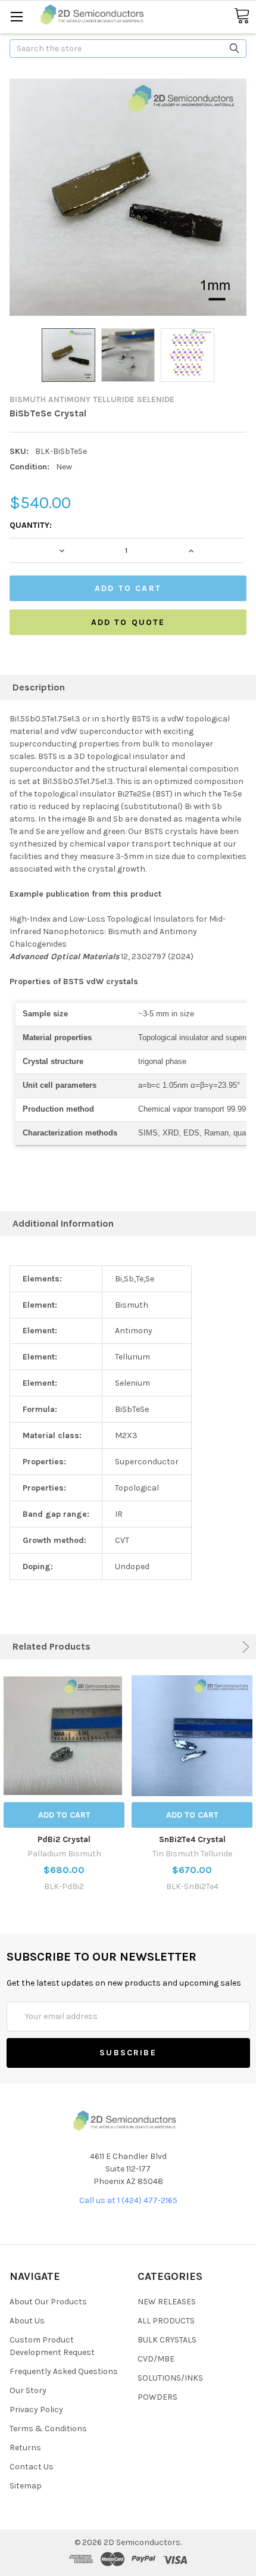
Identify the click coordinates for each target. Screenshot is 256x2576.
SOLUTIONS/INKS (170, 2378)
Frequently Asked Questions (64, 2371)
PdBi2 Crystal (64, 1839)
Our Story (28, 2390)
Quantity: (31, 525)
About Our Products (48, 2302)
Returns (25, 2448)
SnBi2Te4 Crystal (192, 1839)
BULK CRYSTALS (167, 2340)
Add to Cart (64, 1815)
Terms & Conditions (48, 2429)
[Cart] (242, 16)
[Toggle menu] (16, 16)
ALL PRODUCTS (166, 2321)
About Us (27, 2321)
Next (244, 1647)
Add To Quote (128, 622)
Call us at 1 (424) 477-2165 (128, 2200)
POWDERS (157, 2397)
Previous (219, 1647)
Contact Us (32, 2467)
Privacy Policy (36, 2409)
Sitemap (26, 2486)
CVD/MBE (156, 2359)
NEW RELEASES (167, 2302)
